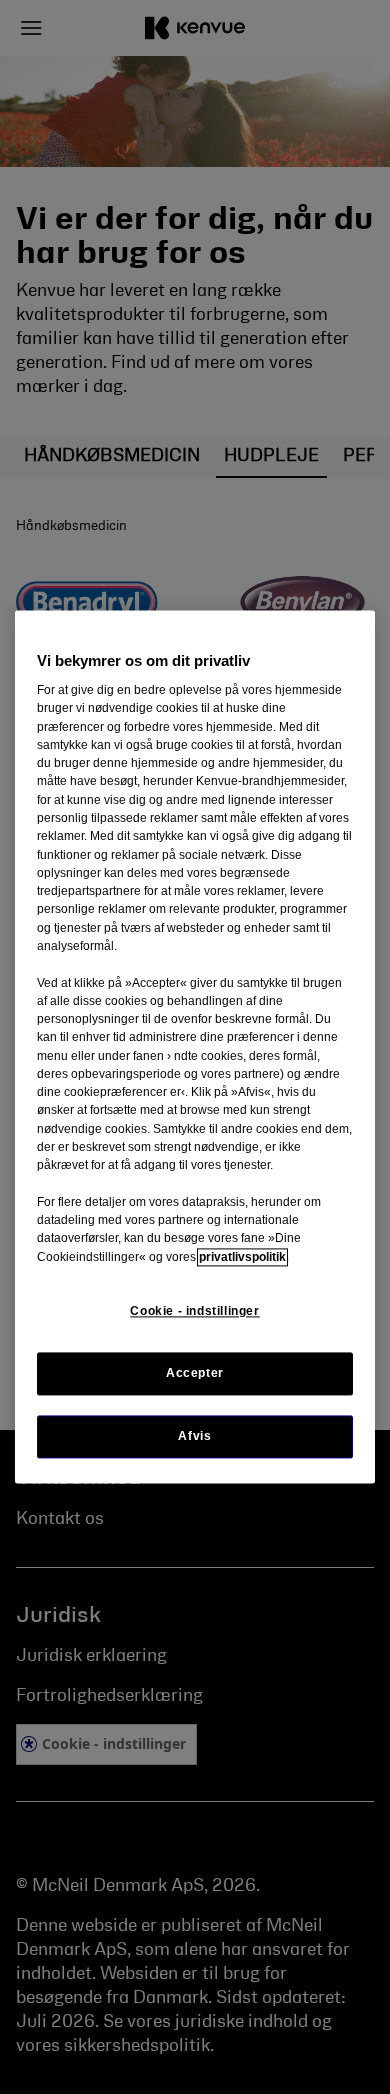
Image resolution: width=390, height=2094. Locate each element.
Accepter (195, 1373)
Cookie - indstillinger (194, 1311)
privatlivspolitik (242, 1257)
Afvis (194, 1437)
